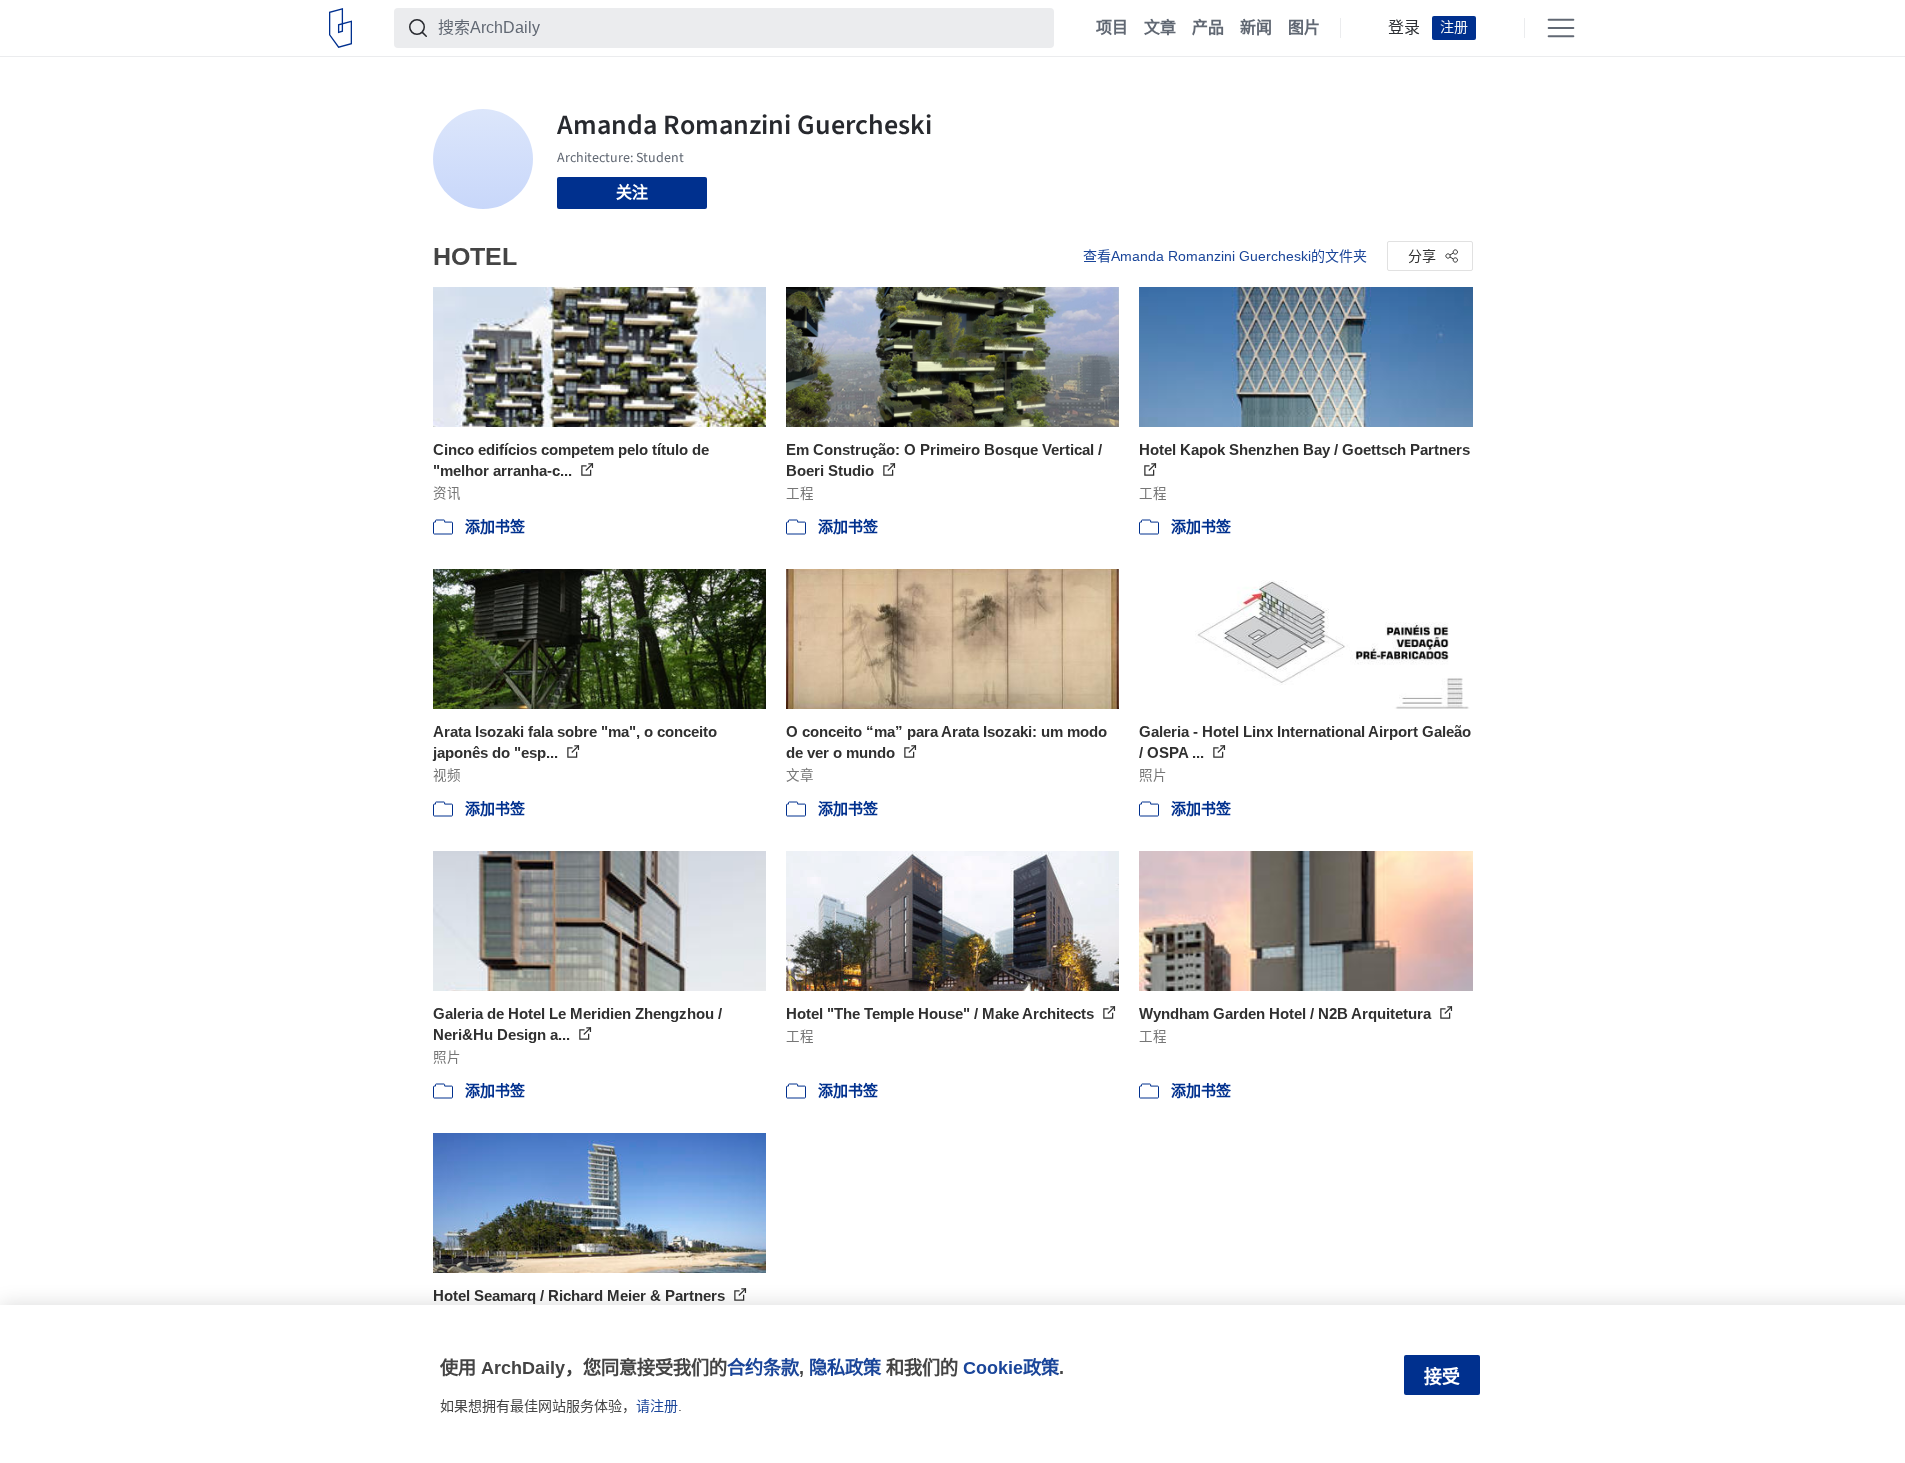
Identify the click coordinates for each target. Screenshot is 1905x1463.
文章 (1160, 28)
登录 (1404, 28)
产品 (1208, 28)
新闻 (1256, 28)
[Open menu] (1561, 28)
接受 (1442, 1377)
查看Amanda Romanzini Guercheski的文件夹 (1225, 256)
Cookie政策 (1011, 1367)
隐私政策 (845, 1367)
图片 (1304, 28)
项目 (1112, 28)
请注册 (657, 1406)
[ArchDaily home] (340, 28)
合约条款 (763, 1367)
